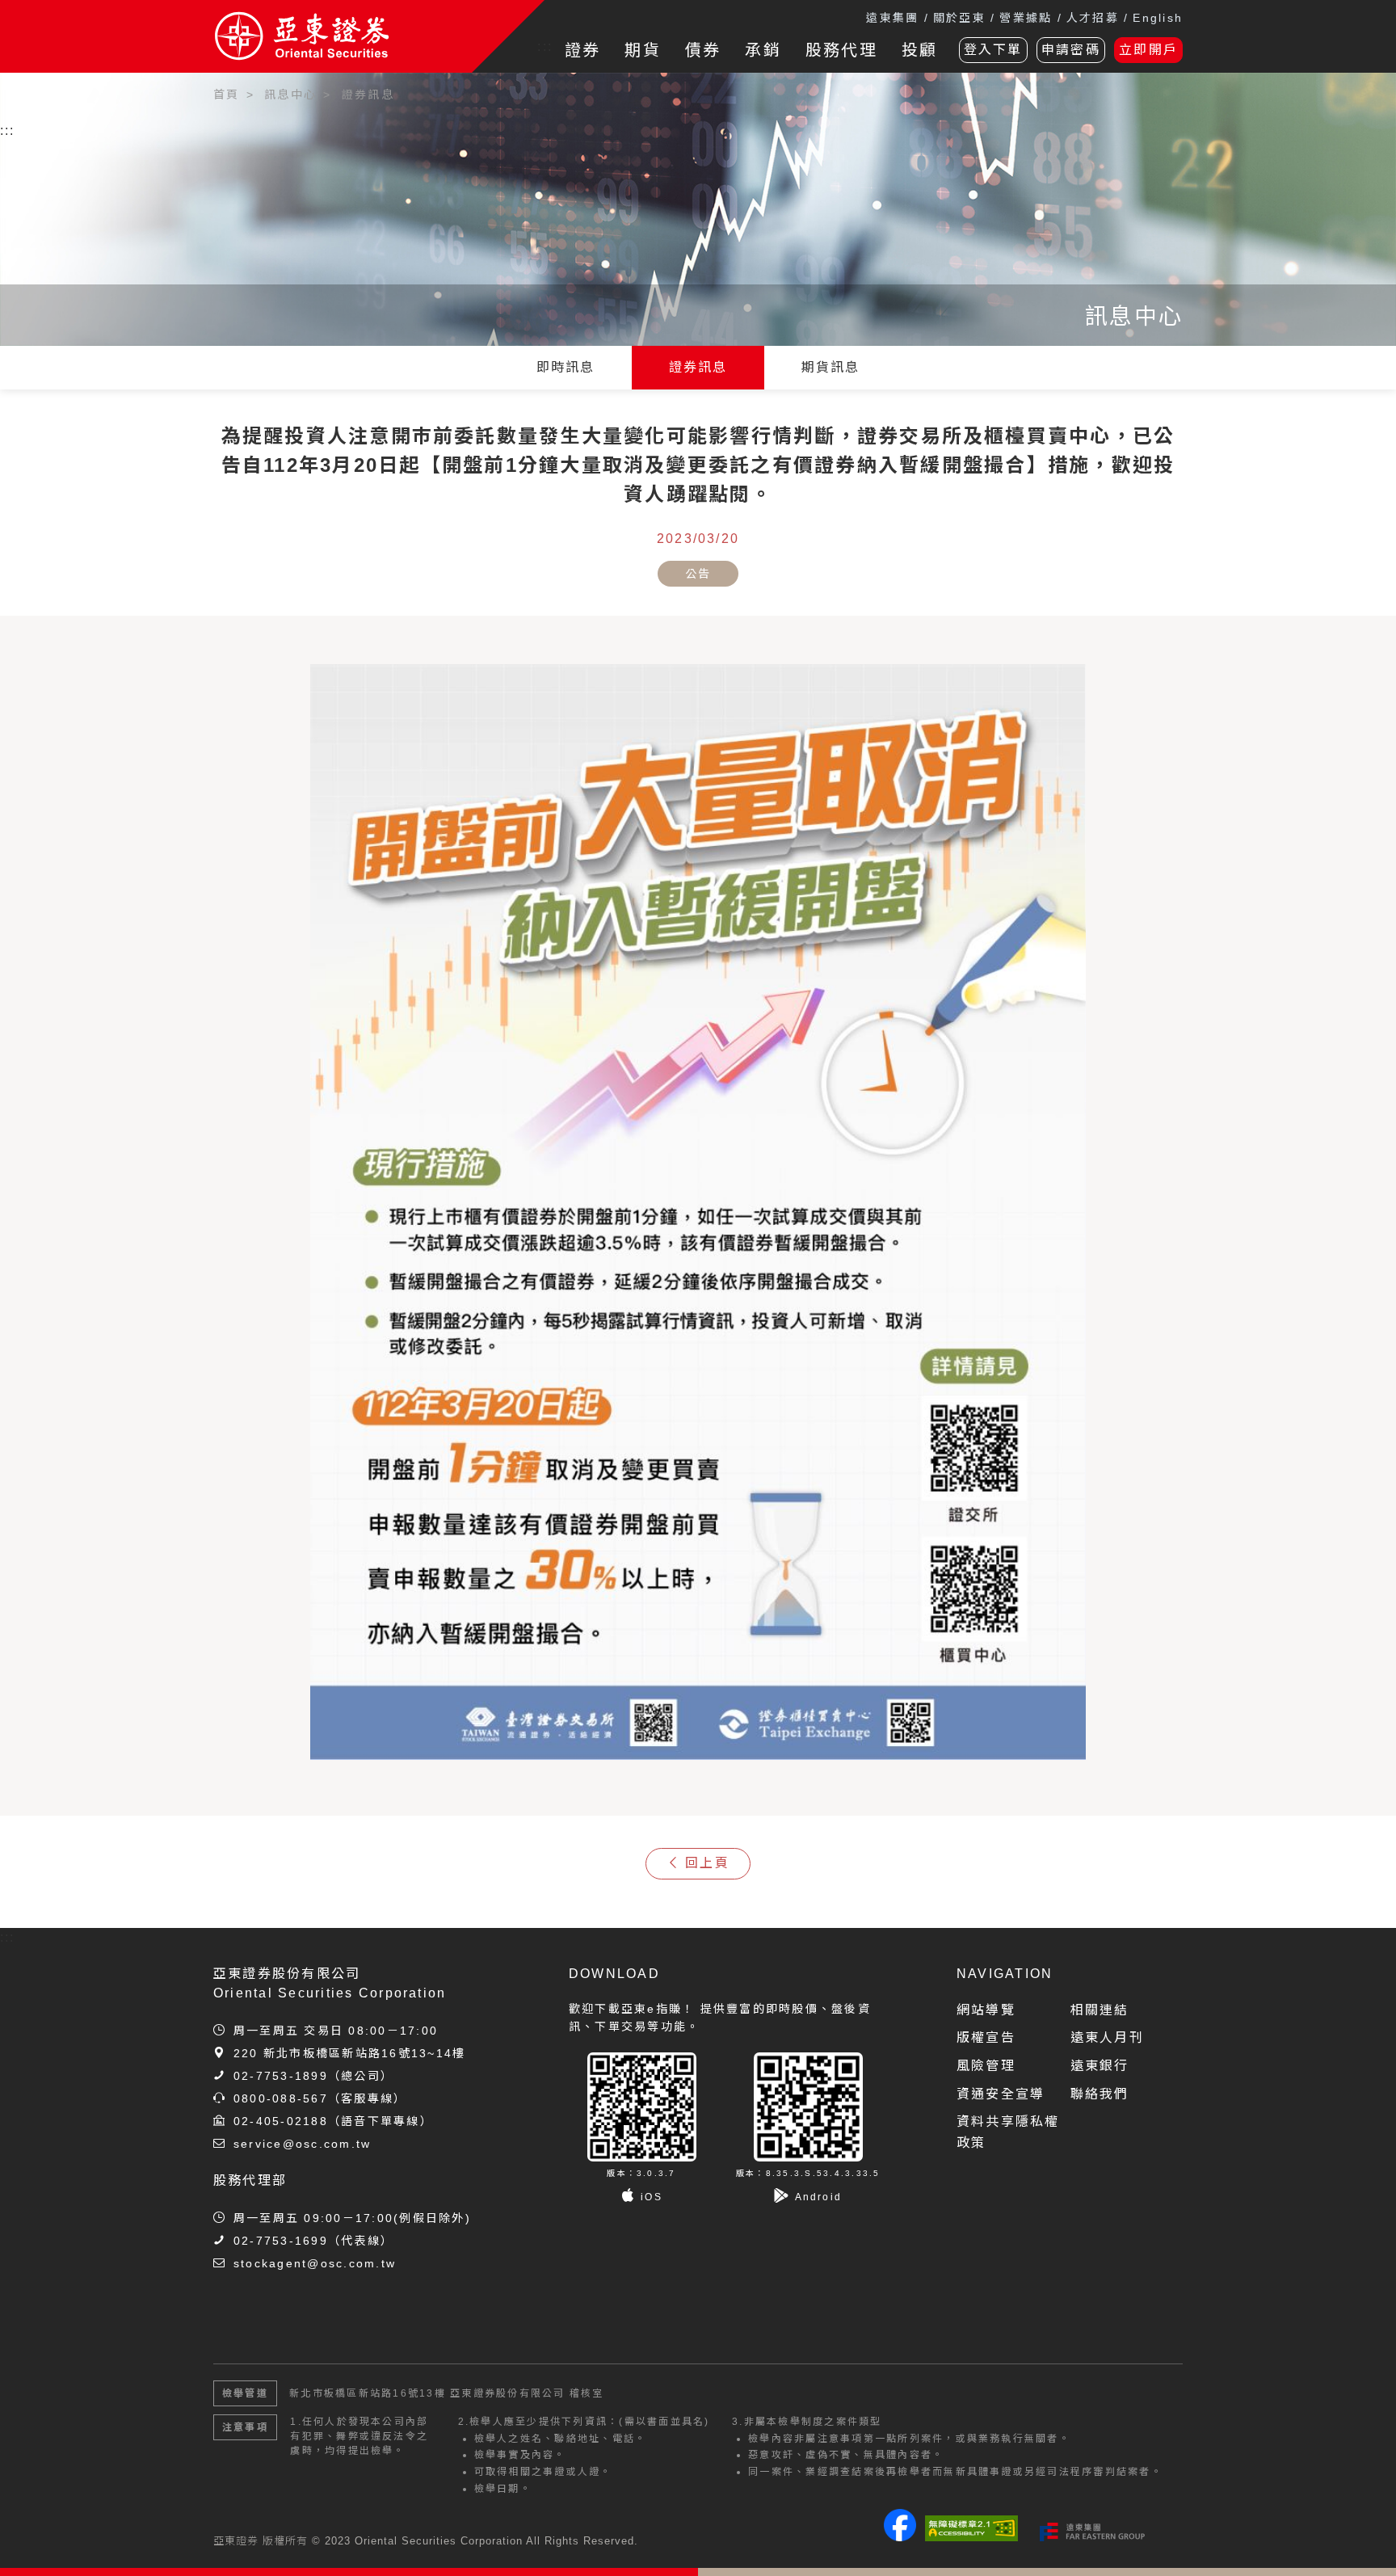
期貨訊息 (831, 367)
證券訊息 (698, 367)
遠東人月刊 (1107, 2037)
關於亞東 (959, 18)
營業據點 (1026, 18)
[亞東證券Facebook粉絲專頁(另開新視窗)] (900, 2537)
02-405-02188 (281, 2121)
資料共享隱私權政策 (1008, 2132)
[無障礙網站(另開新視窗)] (971, 2528)
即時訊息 (566, 367)
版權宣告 (986, 2037)
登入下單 (993, 50)
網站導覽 (986, 2010)
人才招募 (1093, 18)
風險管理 (986, 2066)
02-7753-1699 (281, 2241)
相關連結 (1100, 2010)
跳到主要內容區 (58, 88)
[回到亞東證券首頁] (343, 36)
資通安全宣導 (1001, 2094)
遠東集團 (892, 18)
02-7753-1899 (281, 2076)
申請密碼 (1071, 50)
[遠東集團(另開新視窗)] (1092, 2532)
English (1158, 18)
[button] (1360, 2540)
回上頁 (707, 1863)
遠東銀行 (1100, 2066)
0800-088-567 (281, 2098)
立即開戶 (1148, 50)
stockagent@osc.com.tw (315, 2263)
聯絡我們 (1100, 2094)
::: (545, 46)
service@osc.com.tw (302, 2144)
